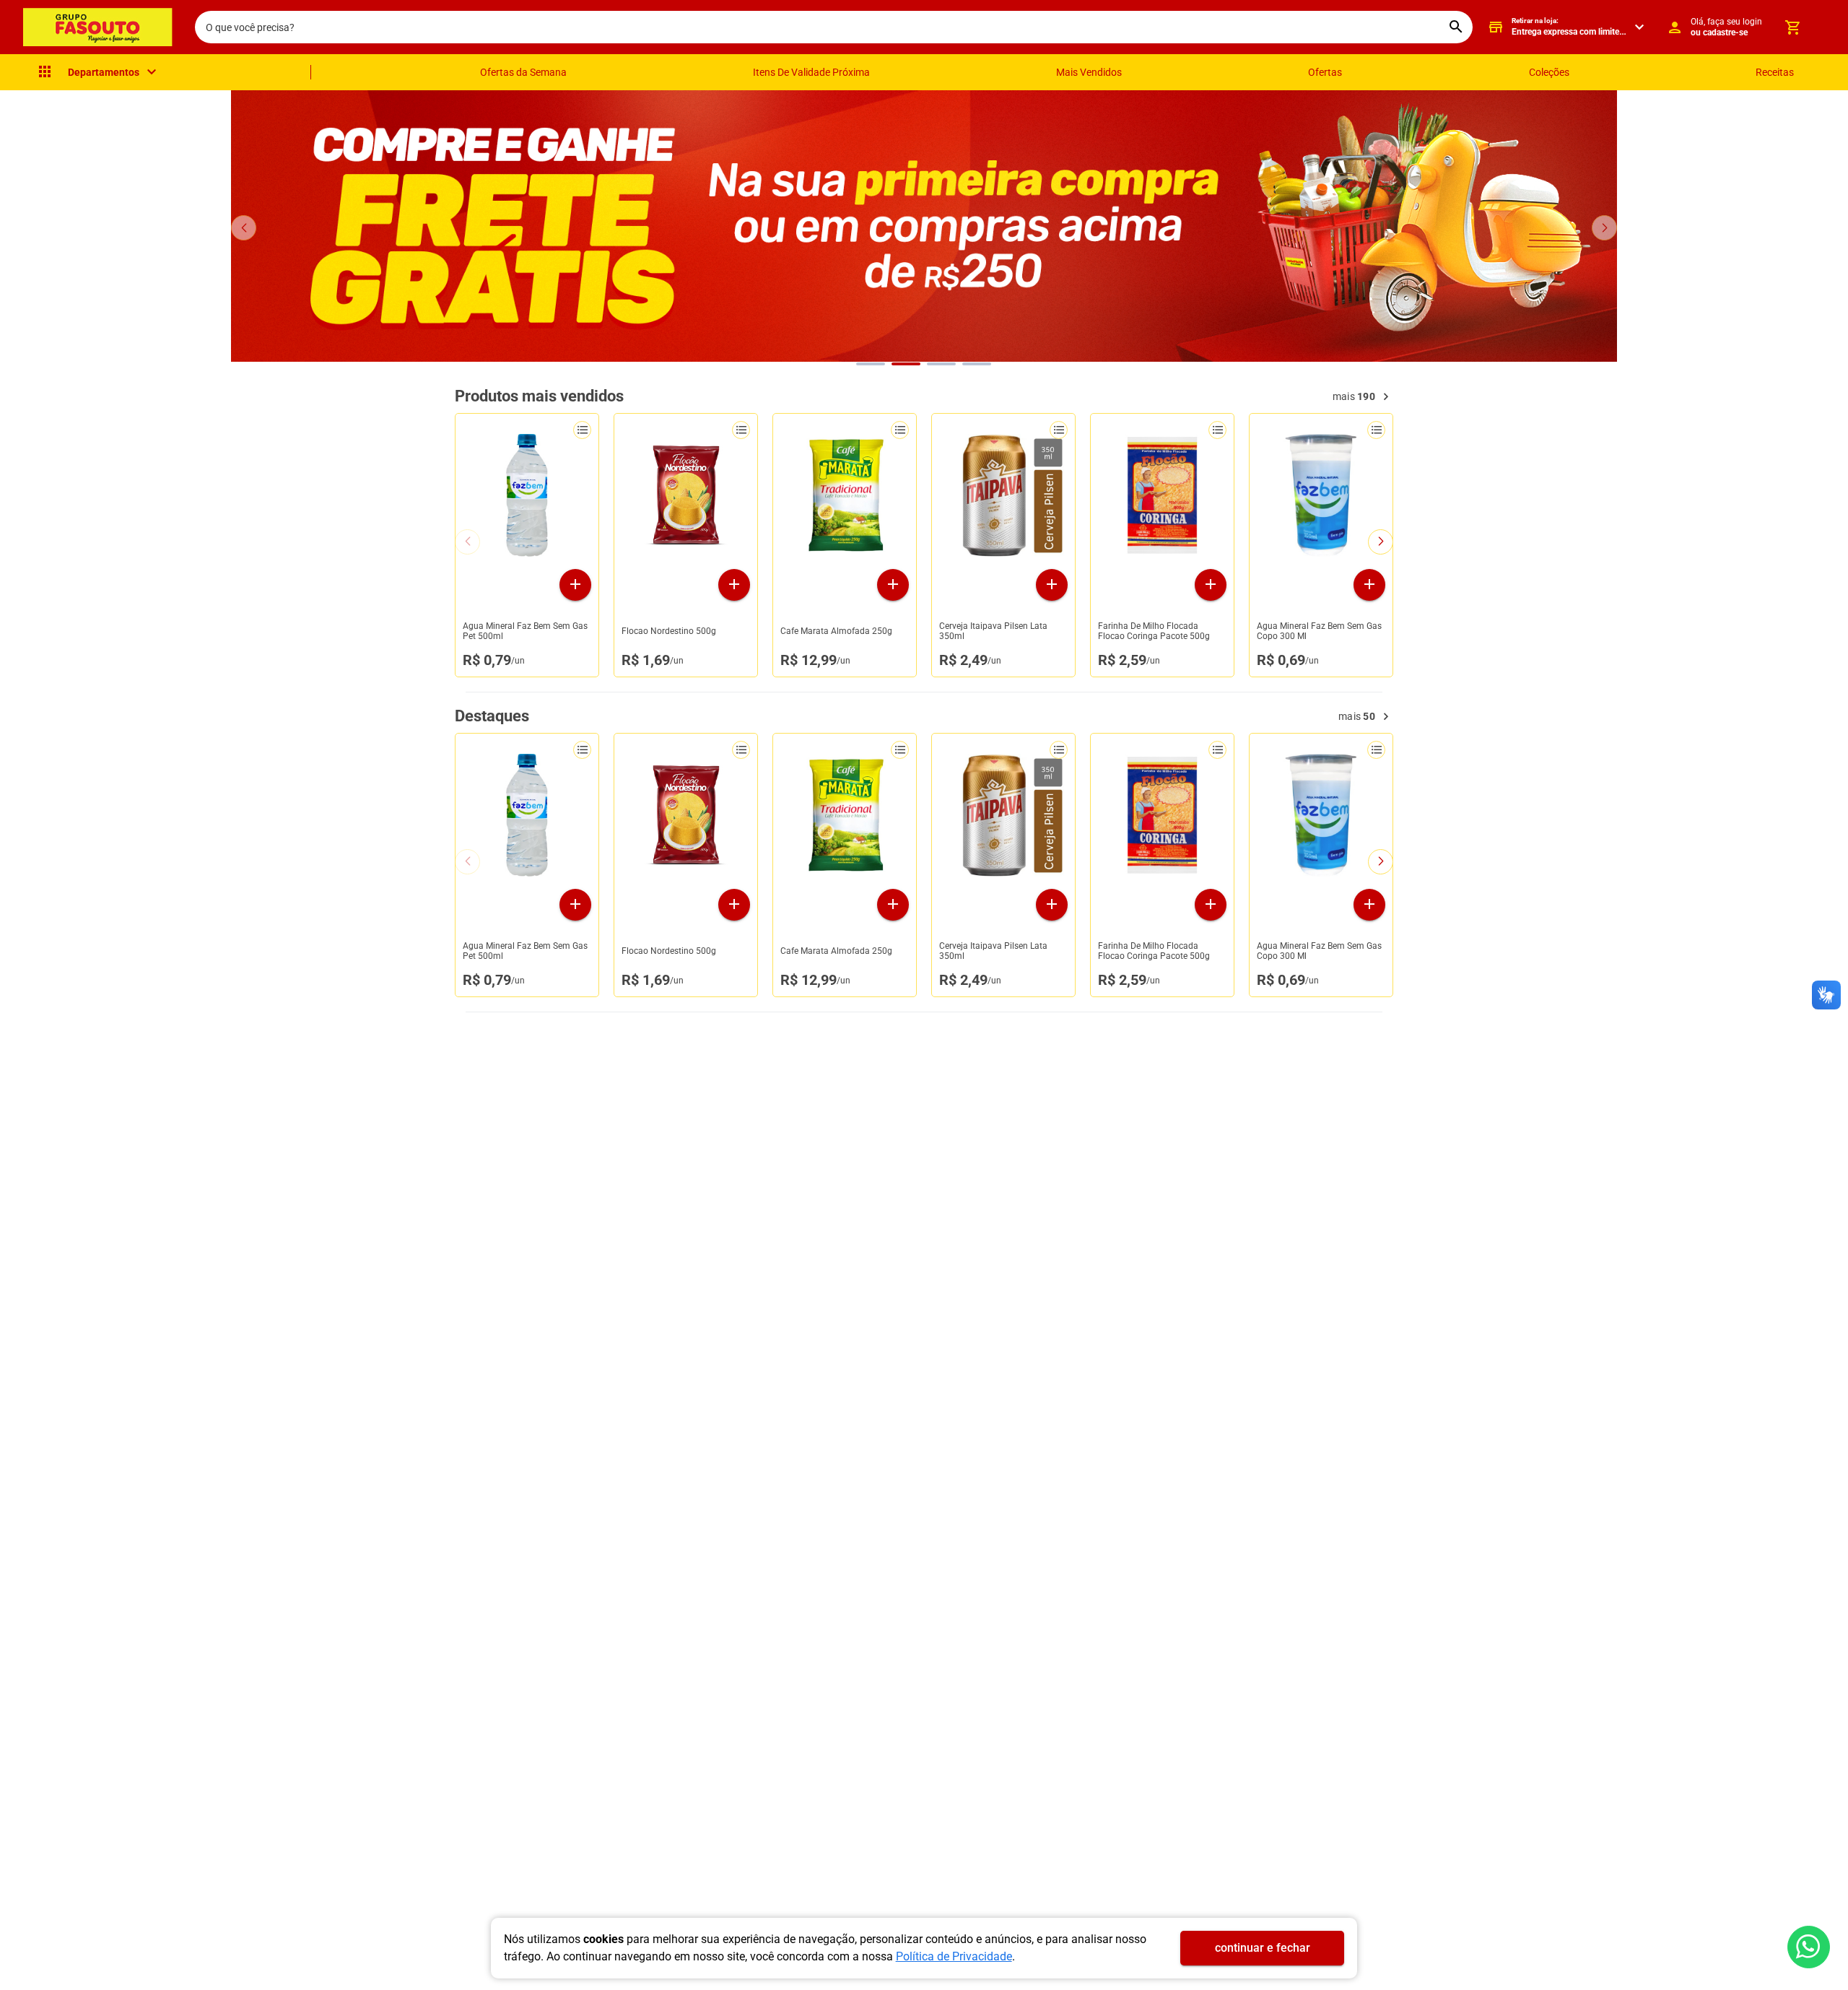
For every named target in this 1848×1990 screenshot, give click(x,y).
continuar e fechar (1263, 1948)
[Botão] (1809, 1947)
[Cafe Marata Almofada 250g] (845, 495)
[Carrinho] (1792, 27)
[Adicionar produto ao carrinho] (575, 585)
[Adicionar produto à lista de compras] (582, 430)
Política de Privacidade (954, 1956)
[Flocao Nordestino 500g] (686, 495)
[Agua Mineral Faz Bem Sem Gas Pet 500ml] (527, 495)
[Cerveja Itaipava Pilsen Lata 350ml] (1003, 495)
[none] (98, 72)
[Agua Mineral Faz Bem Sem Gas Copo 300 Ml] (1321, 495)
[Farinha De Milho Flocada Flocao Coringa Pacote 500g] (1162, 495)
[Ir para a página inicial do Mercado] (97, 27)
